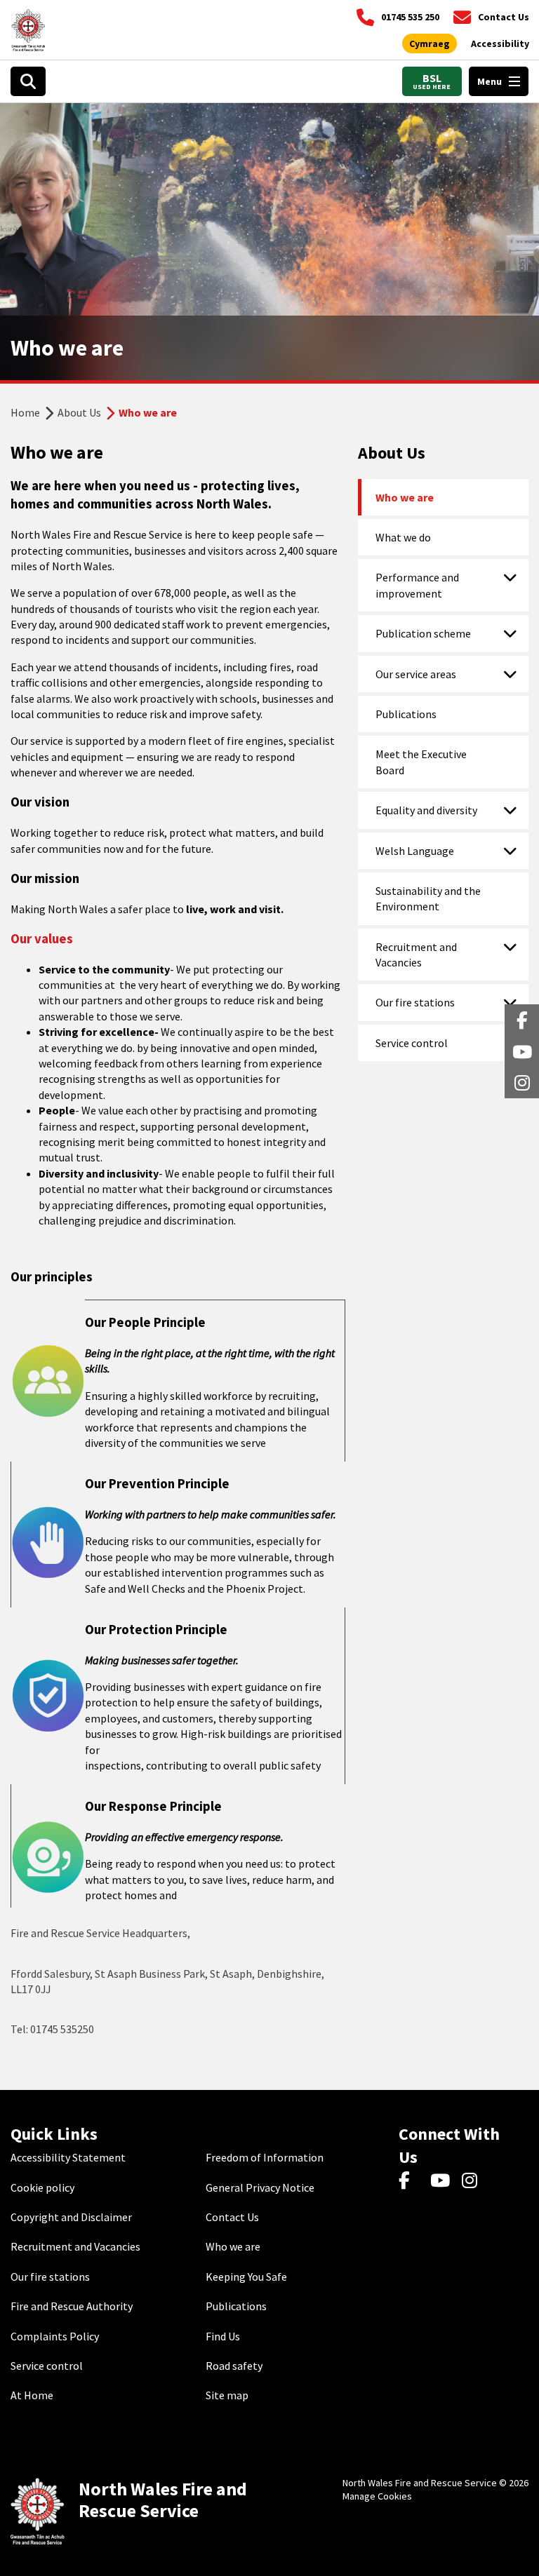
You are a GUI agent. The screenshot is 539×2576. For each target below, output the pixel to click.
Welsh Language (415, 851)
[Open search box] (28, 81)
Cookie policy (42, 2187)
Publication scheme (423, 633)
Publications (406, 714)
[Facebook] (411, 2181)
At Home (32, 2395)
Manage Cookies (377, 2496)
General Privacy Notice (260, 2187)
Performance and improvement (417, 585)
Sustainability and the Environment (428, 898)
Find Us (223, 2336)
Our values (42, 939)
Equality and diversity (426, 810)
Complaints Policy (55, 2336)
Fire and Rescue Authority (72, 2306)
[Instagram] (474, 2181)
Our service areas (416, 674)
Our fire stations (415, 1002)
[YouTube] (442, 2181)
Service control (412, 1043)
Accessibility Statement (68, 2157)
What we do (403, 537)
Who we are (405, 497)
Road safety (234, 2366)
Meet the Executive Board (421, 762)
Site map (227, 2395)
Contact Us (232, 2217)
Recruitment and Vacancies (416, 955)
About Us (79, 412)
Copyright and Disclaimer (71, 2217)
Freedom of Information (265, 2157)
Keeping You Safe (246, 2277)
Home (25, 412)
